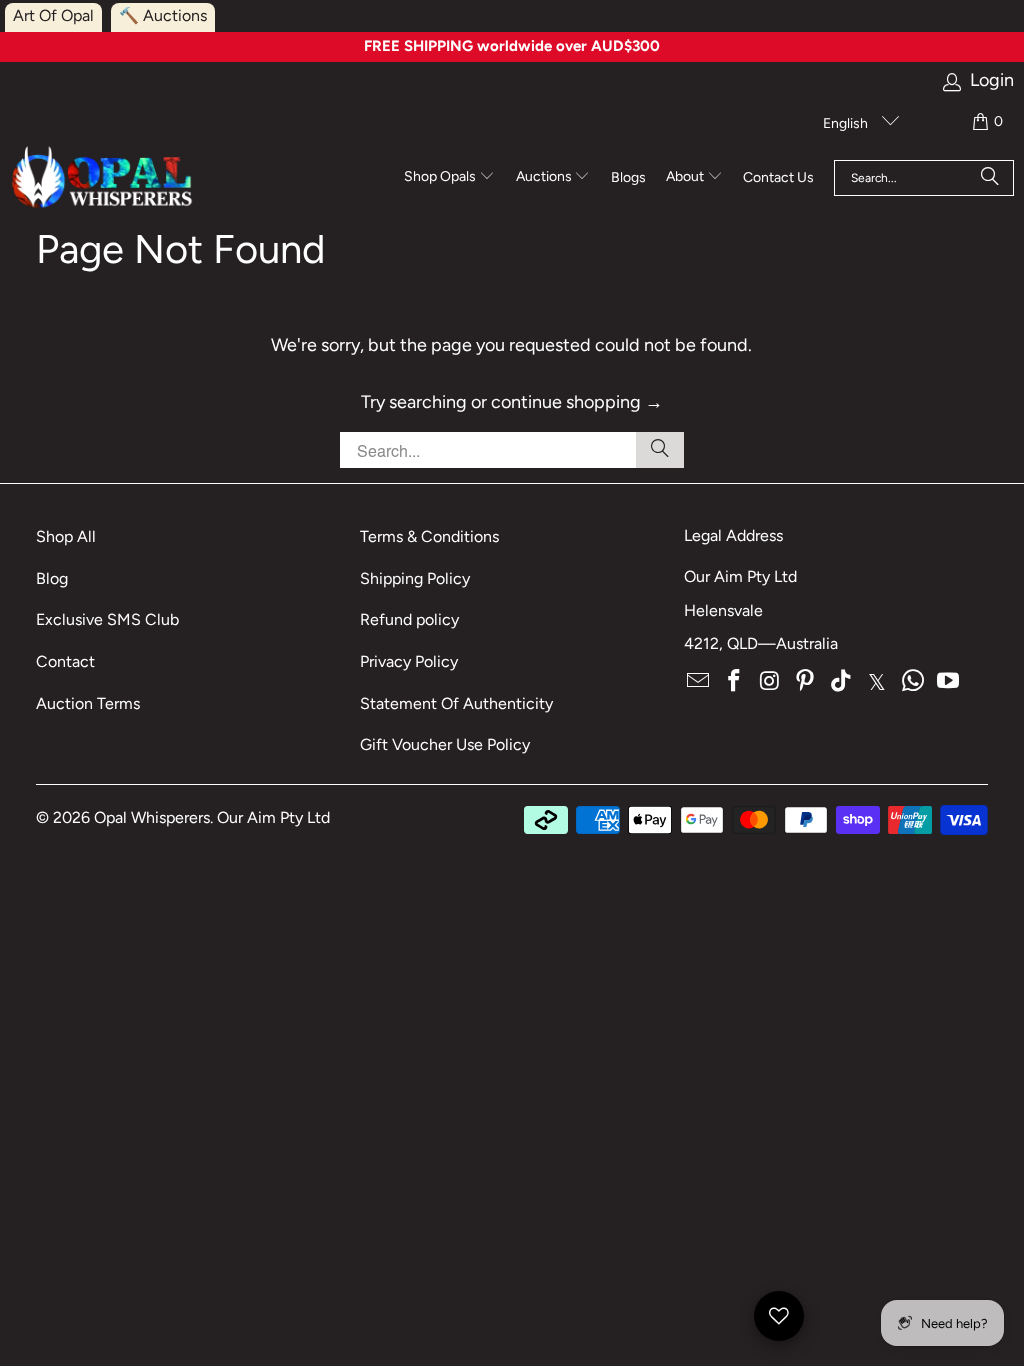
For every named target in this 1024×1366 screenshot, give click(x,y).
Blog (52, 578)
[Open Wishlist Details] (779, 1316)
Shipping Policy (415, 578)
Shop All (66, 536)
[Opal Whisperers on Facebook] (735, 682)
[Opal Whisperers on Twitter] (878, 682)
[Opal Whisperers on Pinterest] (806, 682)
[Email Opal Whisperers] (699, 682)
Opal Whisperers (152, 817)
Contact (65, 661)
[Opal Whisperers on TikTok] (842, 682)
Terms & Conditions (429, 536)
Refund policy (409, 619)
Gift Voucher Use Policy (445, 744)
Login (992, 80)
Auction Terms (88, 703)
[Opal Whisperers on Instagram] (770, 682)
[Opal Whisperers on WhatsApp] (913, 682)
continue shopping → (577, 402)
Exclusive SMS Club (107, 619)
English (847, 123)
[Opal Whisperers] (103, 178)
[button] (449, 178)
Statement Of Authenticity (456, 703)
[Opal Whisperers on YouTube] (949, 682)
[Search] (990, 178)
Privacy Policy (409, 661)
